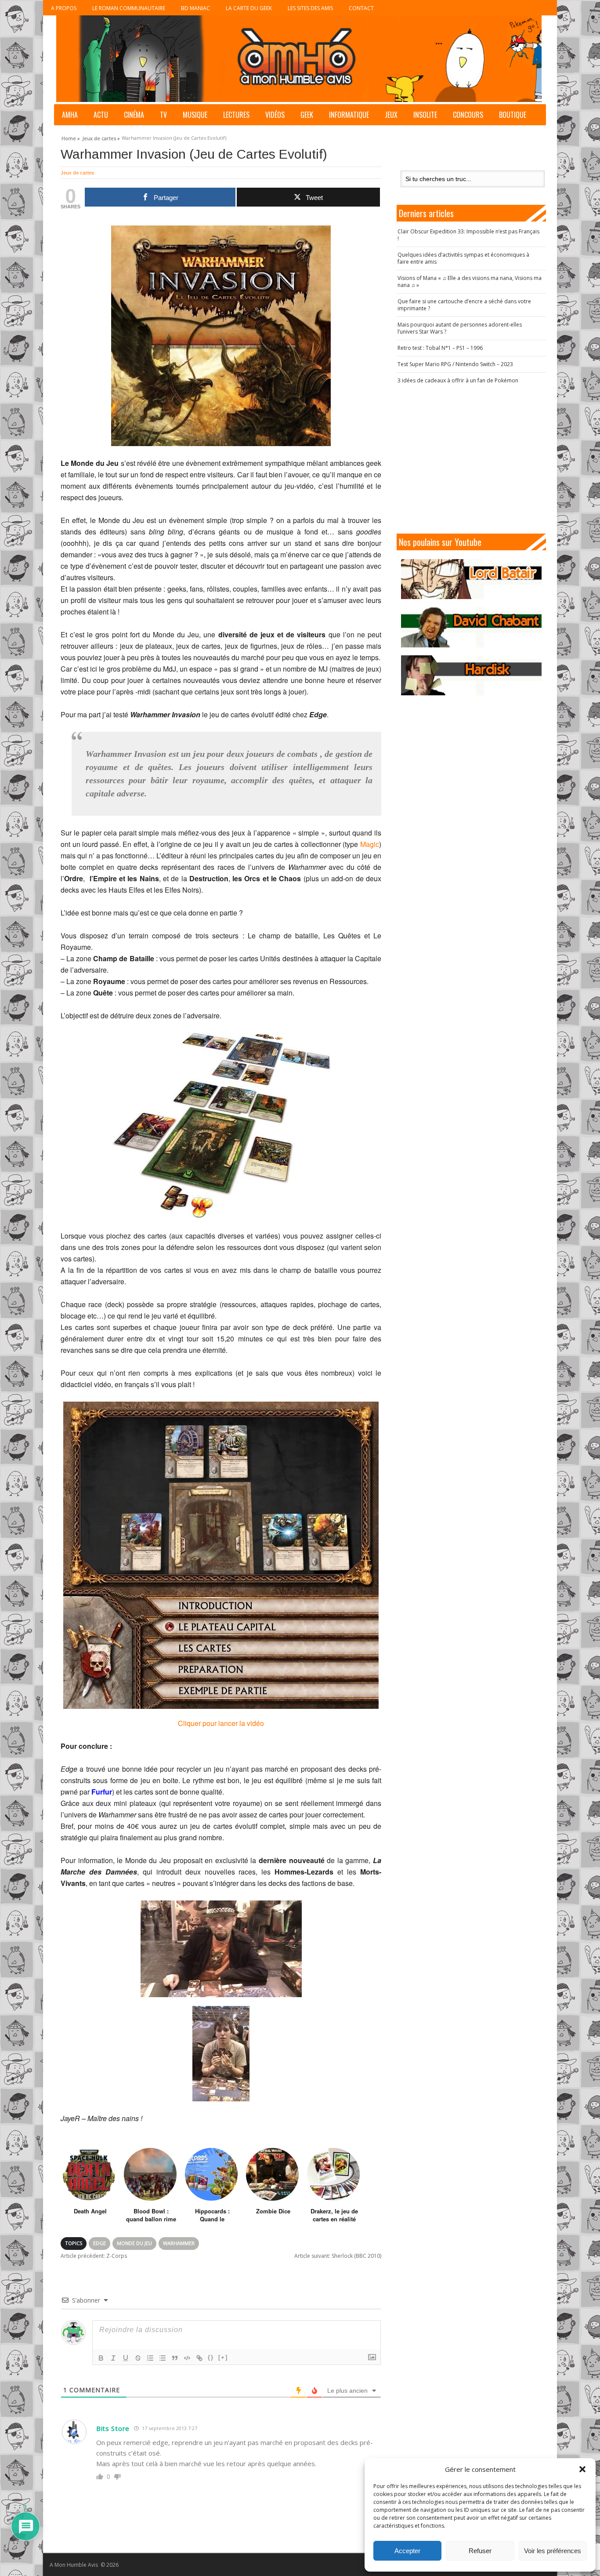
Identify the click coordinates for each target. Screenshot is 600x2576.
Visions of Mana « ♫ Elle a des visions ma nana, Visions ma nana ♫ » (470, 282)
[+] (223, 2357)
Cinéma (134, 115)
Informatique (349, 115)
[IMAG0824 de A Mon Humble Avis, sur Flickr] (221, 1949)
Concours (468, 115)
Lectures (236, 115)
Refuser (480, 2551)
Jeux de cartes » (101, 137)
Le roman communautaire (129, 8)
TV (163, 115)
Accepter (407, 2551)
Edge (99, 2243)
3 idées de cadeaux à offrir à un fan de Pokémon (458, 380)
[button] (582, 2469)
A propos (64, 8)
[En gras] (101, 2358)
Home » (71, 137)
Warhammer (179, 2243)
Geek (307, 115)
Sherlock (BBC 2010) (338, 2256)
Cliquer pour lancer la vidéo (221, 1723)
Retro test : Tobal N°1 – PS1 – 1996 (440, 348)
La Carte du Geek (249, 8)
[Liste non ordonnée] (163, 2358)
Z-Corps (94, 2256)
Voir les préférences (553, 2551)
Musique (195, 115)
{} (211, 2357)
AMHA (70, 115)
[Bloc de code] (187, 2358)
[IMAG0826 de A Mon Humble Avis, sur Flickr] (221, 2054)
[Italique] (113, 2358)
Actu (101, 115)
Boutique (513, 115)
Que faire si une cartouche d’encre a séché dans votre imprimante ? (464, 305)
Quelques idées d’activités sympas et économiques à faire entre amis (463, 258)
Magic (370, 844)
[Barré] (138, 2358)
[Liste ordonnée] (150, 2358)
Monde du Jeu (134, 2243)
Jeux (391, 115)
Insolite (425, 115)
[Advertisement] (471, 459)
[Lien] (199, 2358)
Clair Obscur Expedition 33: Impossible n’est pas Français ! (468, 235)
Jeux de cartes (77, 173)
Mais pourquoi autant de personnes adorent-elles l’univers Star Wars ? (460, 328)
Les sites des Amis (310, 8)
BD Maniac (195, 8)
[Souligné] (126, 2358)
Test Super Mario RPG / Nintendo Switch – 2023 (455, 364)
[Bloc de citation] (175, 2358)
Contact (361, 8)
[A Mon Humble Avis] (299, 59)
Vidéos (275, 115)
